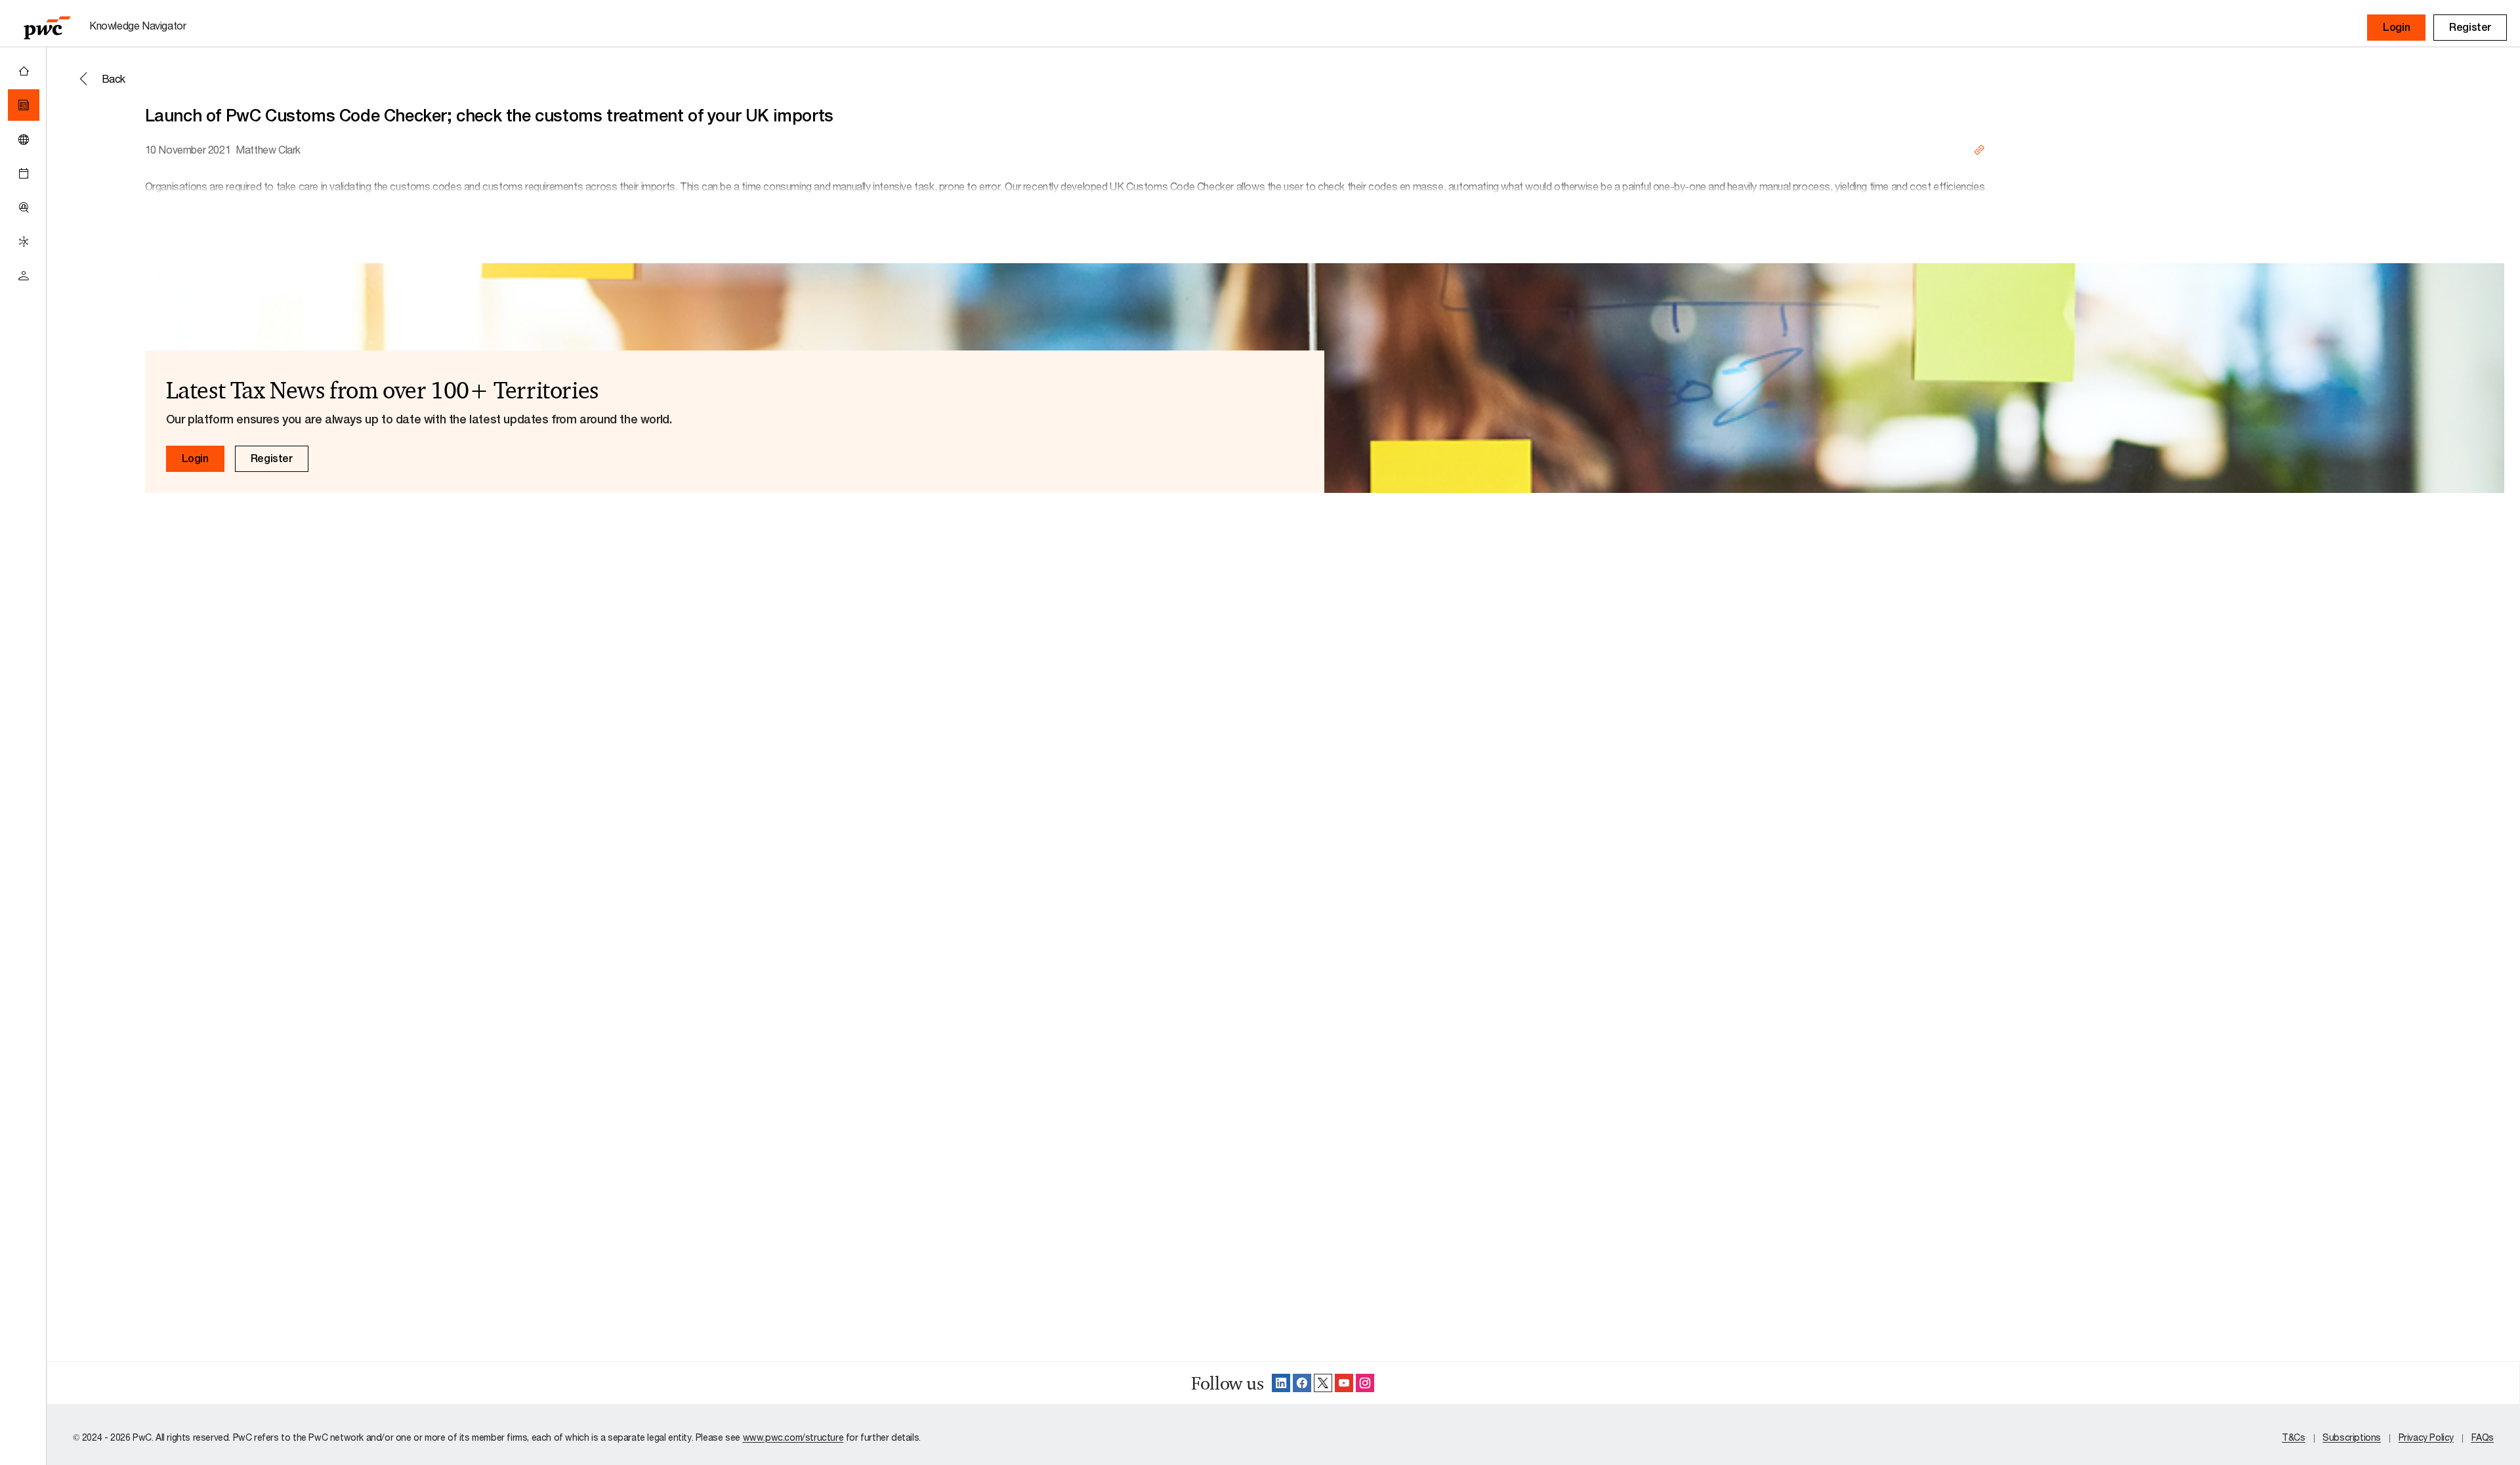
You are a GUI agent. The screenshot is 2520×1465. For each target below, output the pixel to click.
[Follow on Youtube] (1344, 1383)
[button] (2396, 28)
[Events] (24, 173)
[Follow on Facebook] (1302, 1383)
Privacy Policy (2426, 1437)
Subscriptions (2352, 1437)
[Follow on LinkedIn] (1281, 1383)
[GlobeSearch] (24, 139)
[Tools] (24, 207)
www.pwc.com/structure (793, 1437)
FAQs (2483, 1437)
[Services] (24, 242)
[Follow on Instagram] (1365, 1383)
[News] (24, 105)
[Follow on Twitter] (1323, 1383)
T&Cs (2293, 1437)
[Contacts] (24, 276)
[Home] (24, 71)
